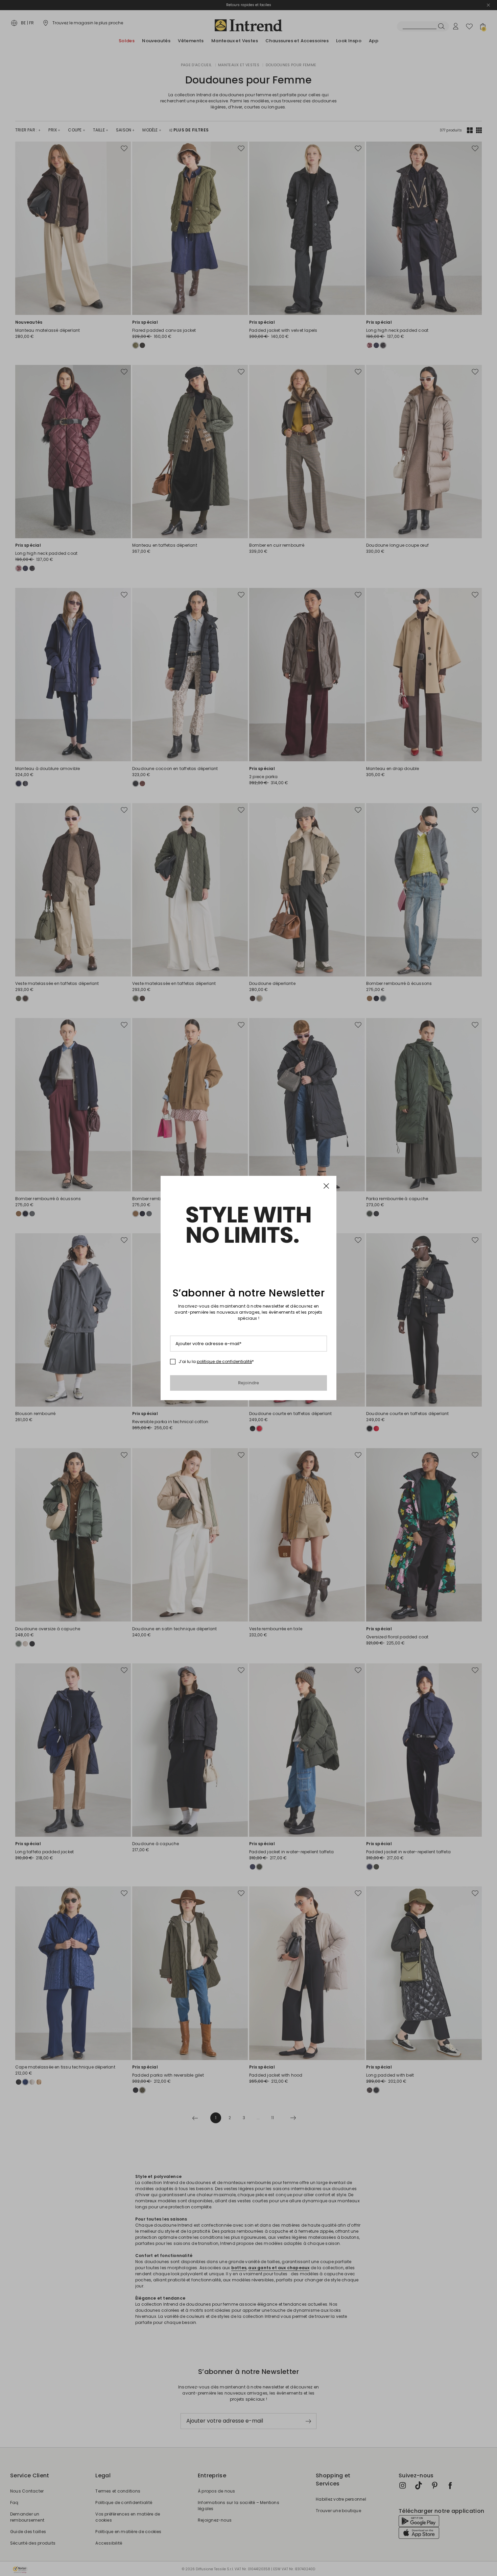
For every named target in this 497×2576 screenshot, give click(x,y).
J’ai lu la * (216, 1362)
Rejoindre (249, 1383)
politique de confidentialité (224, 1361)
